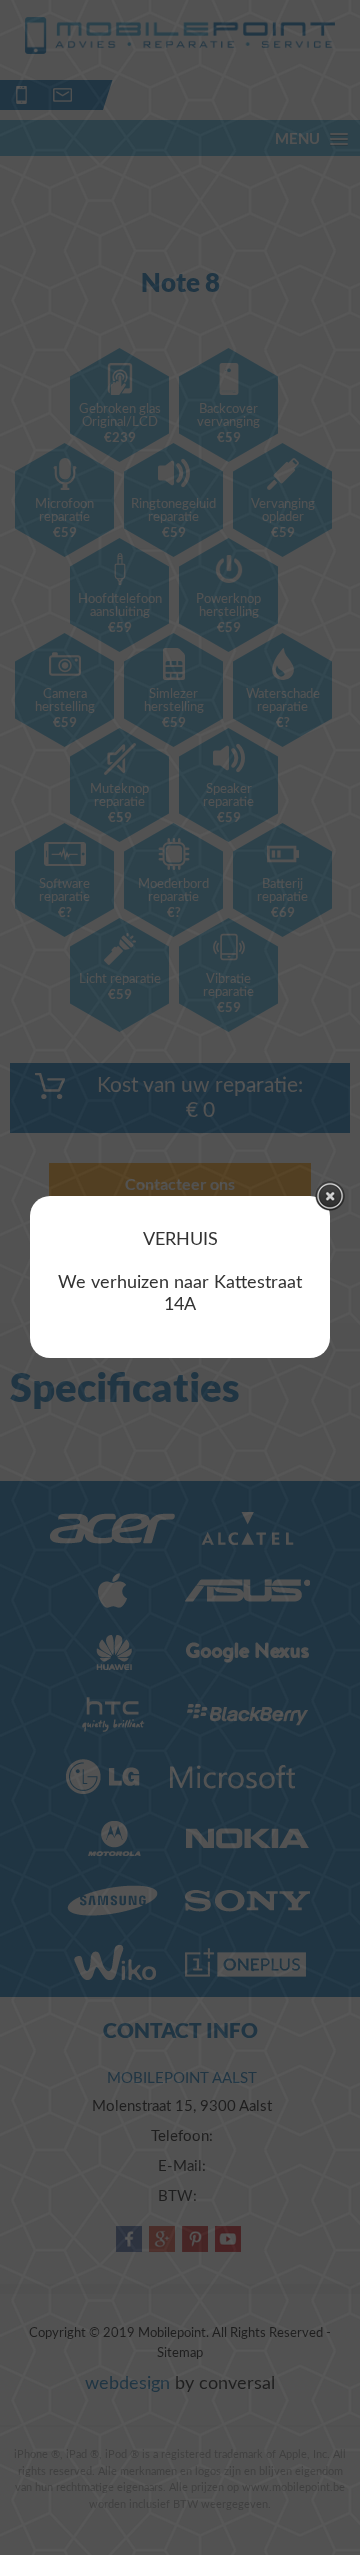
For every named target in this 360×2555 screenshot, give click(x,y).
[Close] (330, 1196)
